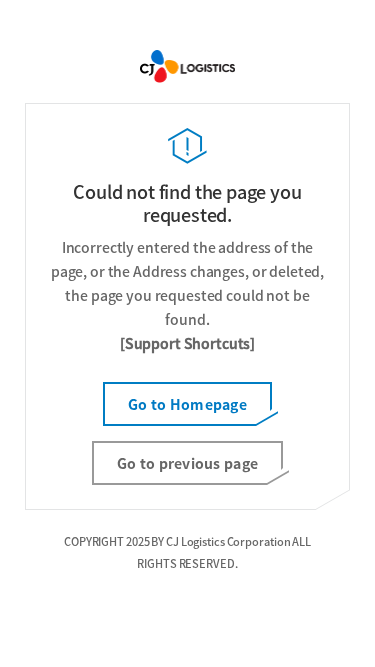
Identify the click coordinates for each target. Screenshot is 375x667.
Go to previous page (187, 463)
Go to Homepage (187, 404)
